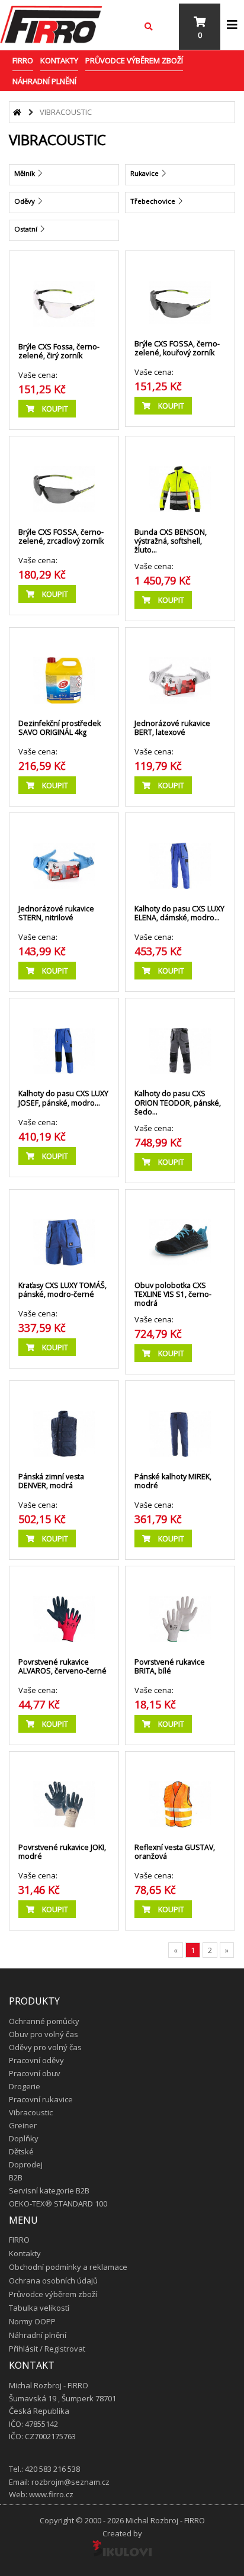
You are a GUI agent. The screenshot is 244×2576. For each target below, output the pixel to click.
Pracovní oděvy (36, 2060)
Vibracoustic (31, 2112)
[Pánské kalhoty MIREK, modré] (180, 1422)
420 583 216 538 (52, 2469)
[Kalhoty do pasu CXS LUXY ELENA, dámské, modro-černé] (180, 854)
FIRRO (23, 60)
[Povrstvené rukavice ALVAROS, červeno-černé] (64, 1607)
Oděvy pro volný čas (45, 2047)
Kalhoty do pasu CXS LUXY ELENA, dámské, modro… (179, 913)
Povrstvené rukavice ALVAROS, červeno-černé (62, 1666)
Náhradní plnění (44, 81)
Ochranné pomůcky (44, 2021)
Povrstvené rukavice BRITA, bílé (170, 1666)
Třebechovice (154, 201)
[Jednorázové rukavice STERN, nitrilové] (64, 854)
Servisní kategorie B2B (49, 2190)
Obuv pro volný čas (44, 2034)
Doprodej (26, 2164)
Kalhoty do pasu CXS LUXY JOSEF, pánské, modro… (63, 1098)
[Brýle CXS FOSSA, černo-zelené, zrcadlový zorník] (64, 477)
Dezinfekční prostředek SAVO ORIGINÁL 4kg (60, 728)
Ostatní (27, 229)
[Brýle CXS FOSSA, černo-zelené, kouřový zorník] (180, 290)
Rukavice (145, 173)
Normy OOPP (32, 2321)
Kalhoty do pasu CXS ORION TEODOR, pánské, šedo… (178, 1102)
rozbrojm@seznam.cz (70, 2482)
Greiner (23, 2125)
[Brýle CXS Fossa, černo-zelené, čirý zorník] (64, 292)
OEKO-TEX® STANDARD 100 (58, 2204)
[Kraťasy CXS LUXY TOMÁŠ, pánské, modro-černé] (64, 1231)
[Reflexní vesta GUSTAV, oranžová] (180, 1793)
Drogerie (25, 2086)
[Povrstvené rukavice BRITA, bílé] (180, 1607)
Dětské (21, 2151)
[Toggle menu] (232, 25)
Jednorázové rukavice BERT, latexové (172, 728)
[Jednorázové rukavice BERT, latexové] (180, 669)
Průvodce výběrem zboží (134, 60)
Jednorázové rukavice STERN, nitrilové (56, 913)
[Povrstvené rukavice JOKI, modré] (64, 1793)
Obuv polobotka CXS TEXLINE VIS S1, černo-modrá (173, 1294)
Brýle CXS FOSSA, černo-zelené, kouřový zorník (177, 348)
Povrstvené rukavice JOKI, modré (62, 1852)
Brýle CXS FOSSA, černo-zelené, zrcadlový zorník (61, 537)
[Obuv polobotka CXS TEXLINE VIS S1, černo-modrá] (180, 1231)
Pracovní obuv (35, 2073)
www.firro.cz (51, 2494)
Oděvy (25, 201)
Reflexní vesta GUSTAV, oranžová (175, 1852)
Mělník (25, 173)
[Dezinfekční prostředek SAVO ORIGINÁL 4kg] (64, 669)
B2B (16, 2177)
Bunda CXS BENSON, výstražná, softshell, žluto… (171, 541)
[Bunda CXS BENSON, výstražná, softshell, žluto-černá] (180, 477)
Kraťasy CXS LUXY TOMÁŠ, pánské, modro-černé (62, 1290)
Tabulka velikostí (39, 2308)
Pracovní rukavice (41, 2099)
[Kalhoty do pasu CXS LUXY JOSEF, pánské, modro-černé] (64, 1039)
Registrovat (65, 2349)
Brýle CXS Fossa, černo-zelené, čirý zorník (59, 351)
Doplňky (24, 2138)
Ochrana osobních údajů (53, 2281)
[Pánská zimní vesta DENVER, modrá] (64, 1422)
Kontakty (59, 60)
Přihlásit (23, 2349)
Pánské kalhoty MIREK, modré (173, 1481)
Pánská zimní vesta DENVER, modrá (51, 1481)
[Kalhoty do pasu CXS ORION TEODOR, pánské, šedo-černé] (180, 1039)
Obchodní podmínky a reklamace (68, 2267)
